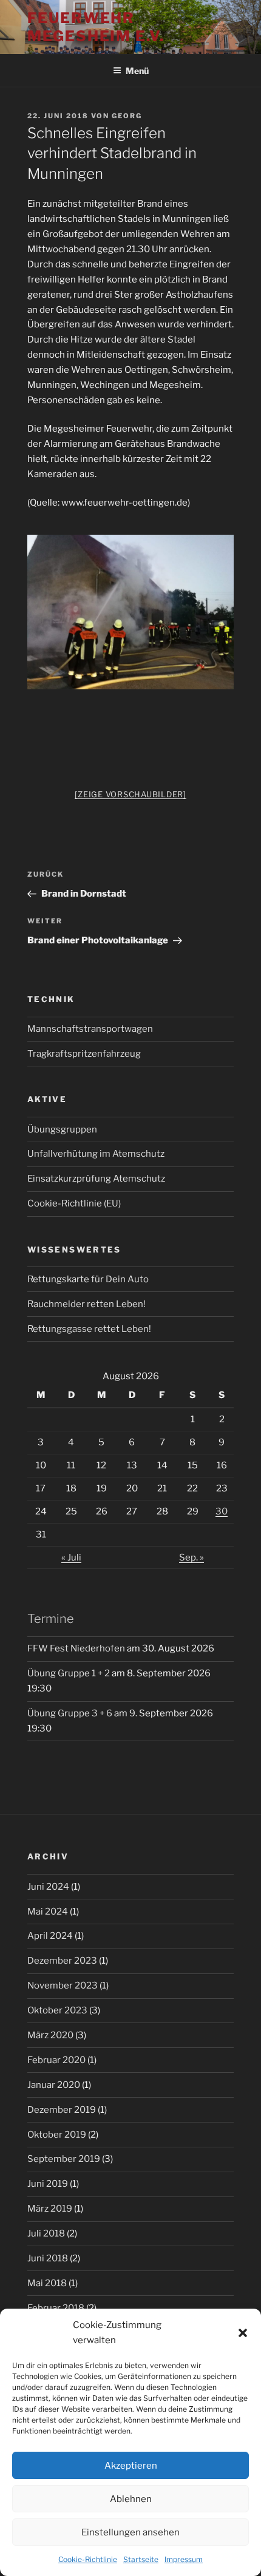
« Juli (71, 1557)
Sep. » (192, 1557)
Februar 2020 (56, 2060)
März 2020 (50, 2035)
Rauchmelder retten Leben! (86, 1304)
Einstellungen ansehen (130, 2532)
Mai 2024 (48, 1912)
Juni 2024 (48, 1887)
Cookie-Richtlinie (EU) (74, 1203)
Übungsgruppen (62, 1129)
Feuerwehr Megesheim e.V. (96, 27)
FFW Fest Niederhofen (76, 1648)
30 (222, 1511)
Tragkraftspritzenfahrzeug (84, 1054)
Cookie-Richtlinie (88, 2559)
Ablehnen (131, 2499)
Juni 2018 (48, 2258)
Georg (127, 116)
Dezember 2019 (62, 2110)
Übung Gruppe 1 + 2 (69, 1673)
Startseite (141, 2559)
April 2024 (50, 1936)
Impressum (184, 2559)
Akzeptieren (131, 2466)
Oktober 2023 (57, 2010)
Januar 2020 (54, 2085)
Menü (137, 71)
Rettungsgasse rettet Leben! (89, 1329)
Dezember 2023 (62, 1961)
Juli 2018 (46, 2233)
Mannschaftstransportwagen (90, 1029)
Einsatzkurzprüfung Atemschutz (96, 1179)
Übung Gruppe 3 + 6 (70, 1713)
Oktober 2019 (57, 2135)
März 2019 (50, 2209)
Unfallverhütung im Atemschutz (96, 1154)
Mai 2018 (47, 2283)
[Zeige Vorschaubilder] (130, 794)
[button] (243, 2333)
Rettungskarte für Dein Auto (88, 1279)
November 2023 (63, 1986)
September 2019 (64, 2159)
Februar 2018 (56, 2308)
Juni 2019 (48, 2184)
